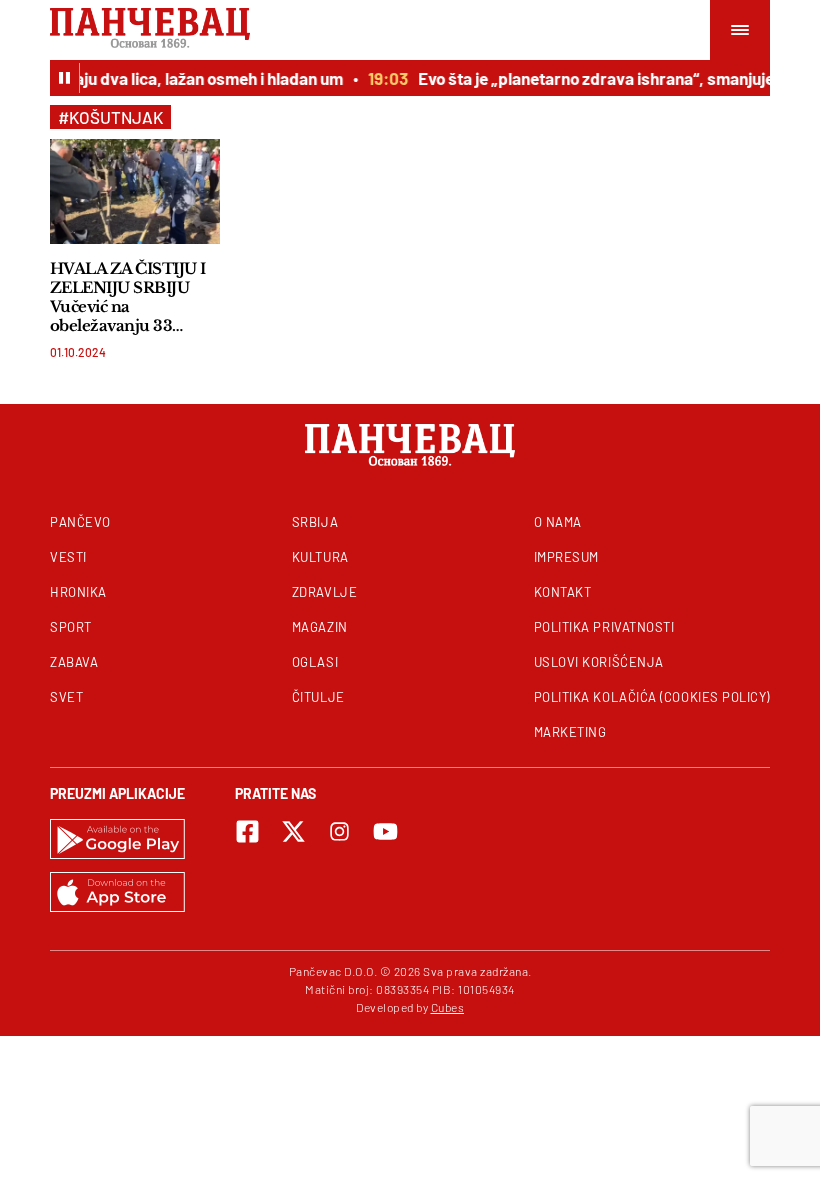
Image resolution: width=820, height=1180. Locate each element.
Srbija (315, 522)
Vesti (68, 557)
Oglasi (315, 662)
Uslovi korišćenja (599, 662)
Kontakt (563, 592)
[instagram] (339, 831)
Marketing (570, 732)
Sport (71, 627)
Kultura (320, 557)
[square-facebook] (247, 831)
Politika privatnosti (604, 627)
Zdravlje (324, 592)
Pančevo (80, 522)
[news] (135, 191)
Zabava (74, 662)
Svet (66, 697)
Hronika (78, 592)
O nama (558, 522)
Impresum (566, 557)
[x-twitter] (293, 831)
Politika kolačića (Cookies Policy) (652, 697)
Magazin (320, 627)
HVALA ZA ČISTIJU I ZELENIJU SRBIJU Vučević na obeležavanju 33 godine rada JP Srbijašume (128, 297)
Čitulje (318, 697)
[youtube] (385, 831)
